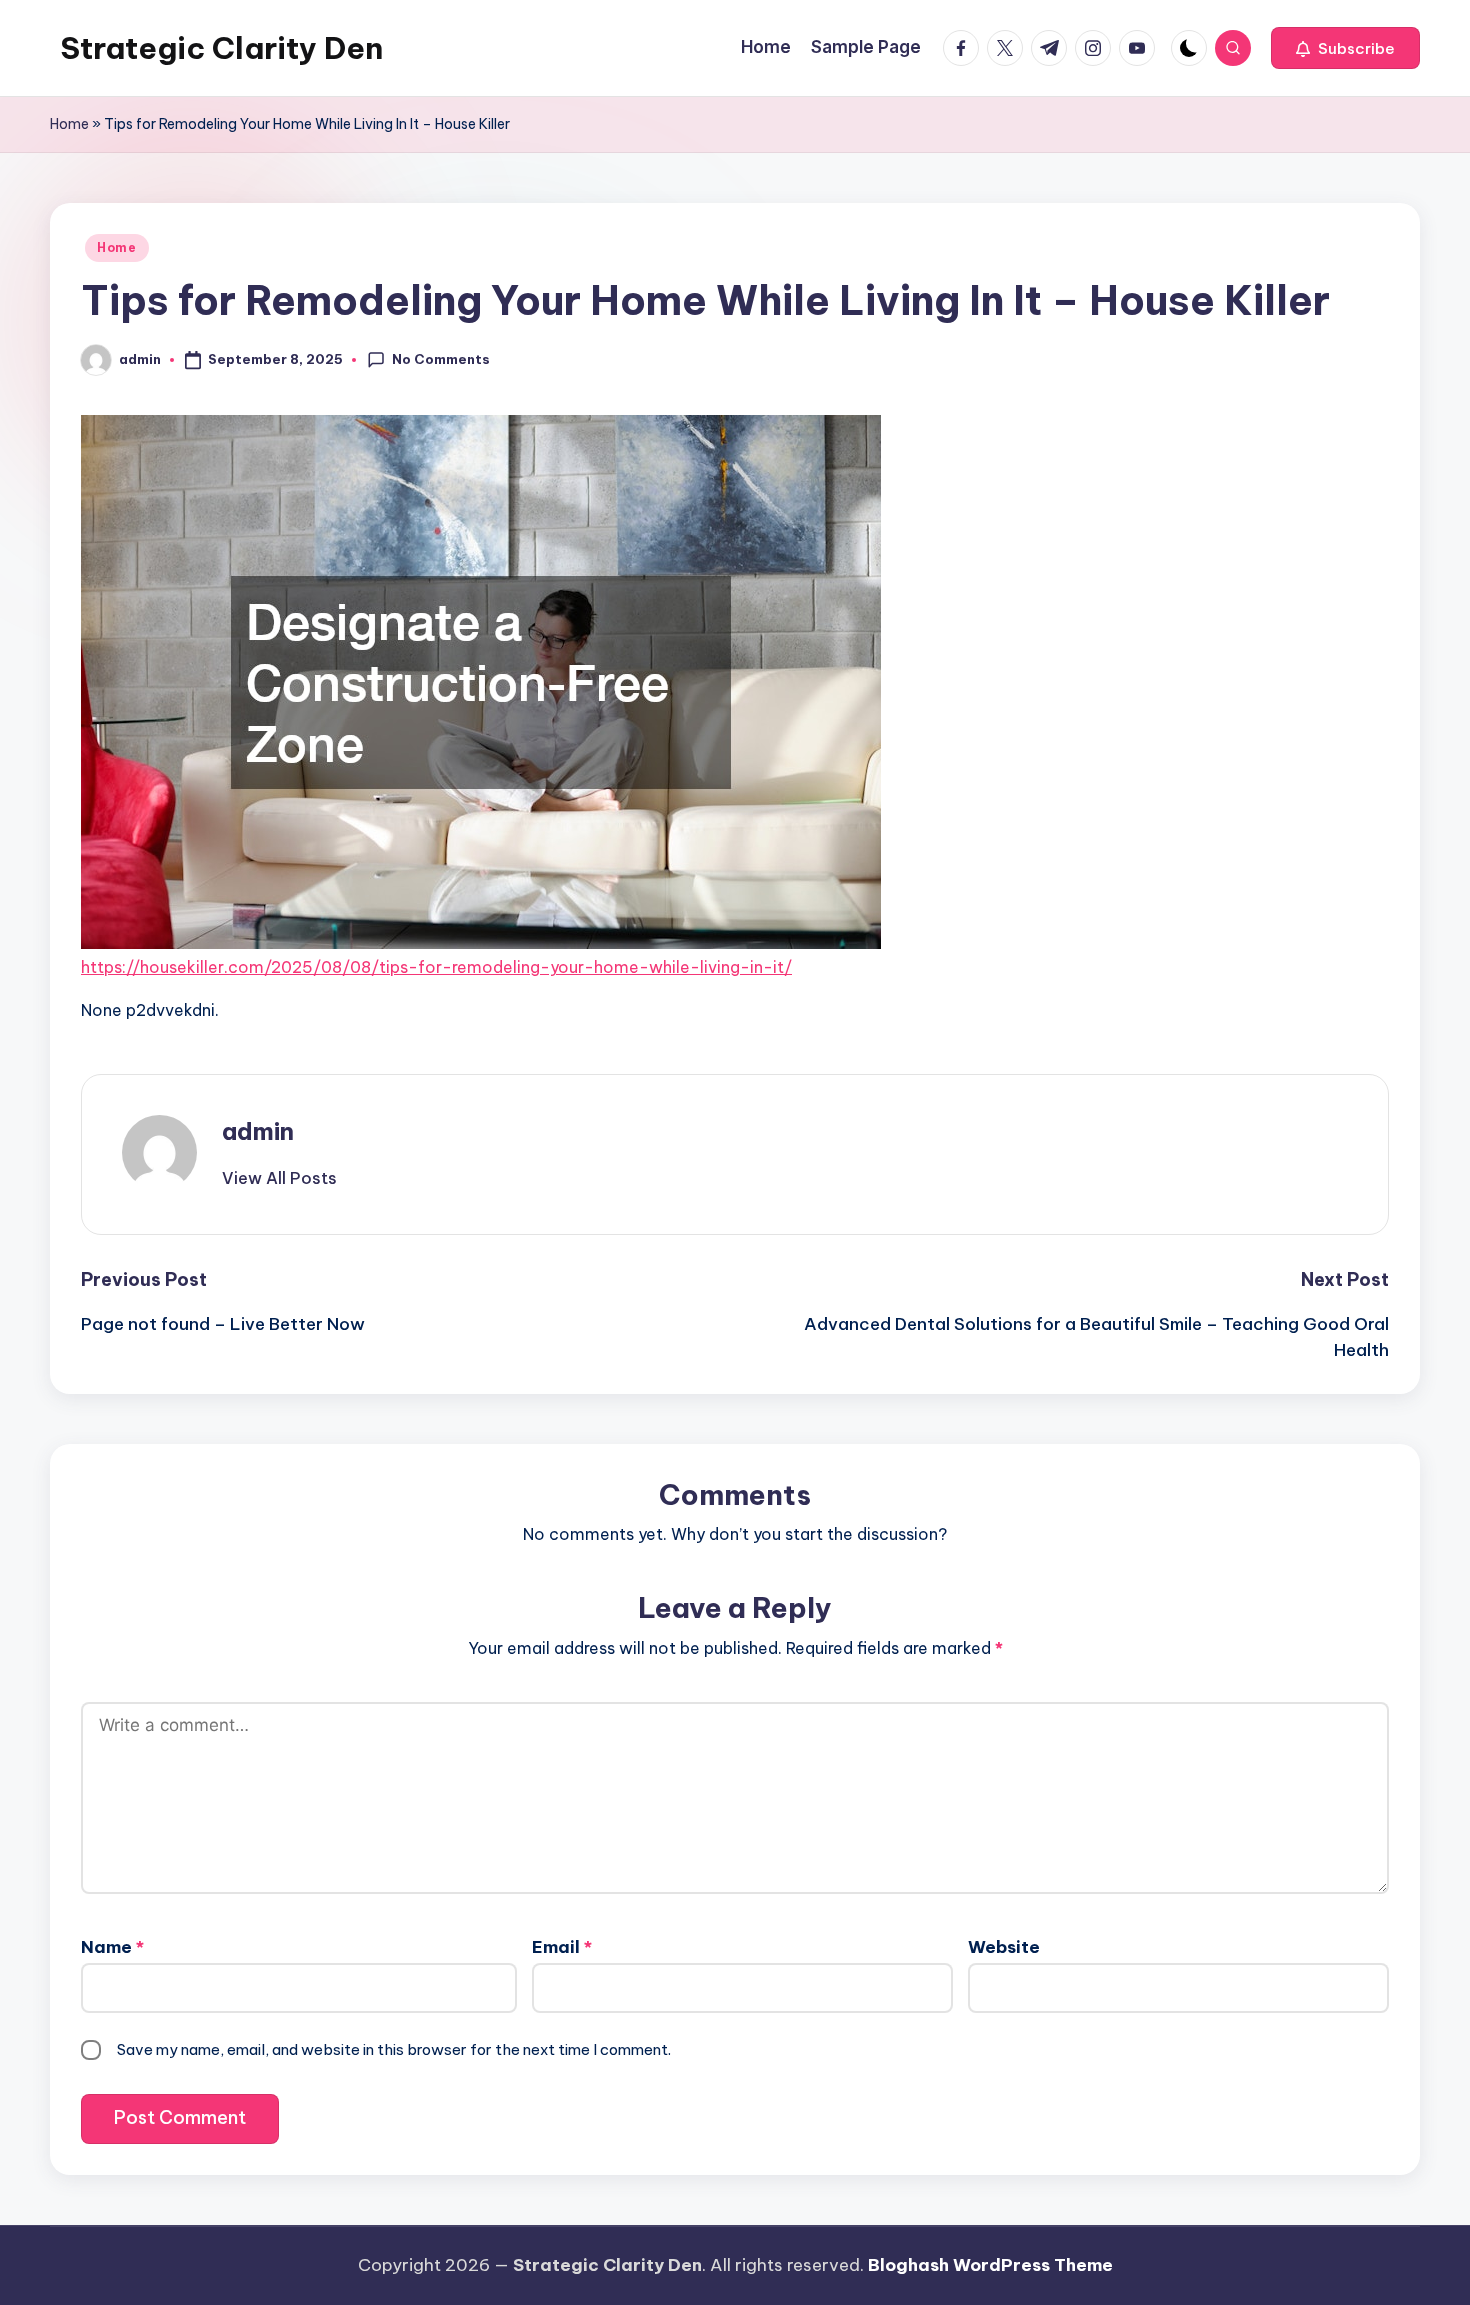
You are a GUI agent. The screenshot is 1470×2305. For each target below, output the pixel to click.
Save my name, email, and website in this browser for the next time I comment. (394, 2049)
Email (562, 1947)
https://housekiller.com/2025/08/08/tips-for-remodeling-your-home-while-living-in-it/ (436, 967)
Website (1004, 1947)
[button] (1345, 48)
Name (112, 1947)
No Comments (441, 359)
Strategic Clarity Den (221, 48)
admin (258, 1131)
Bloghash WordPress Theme (990, 2265)
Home (69, 124)
